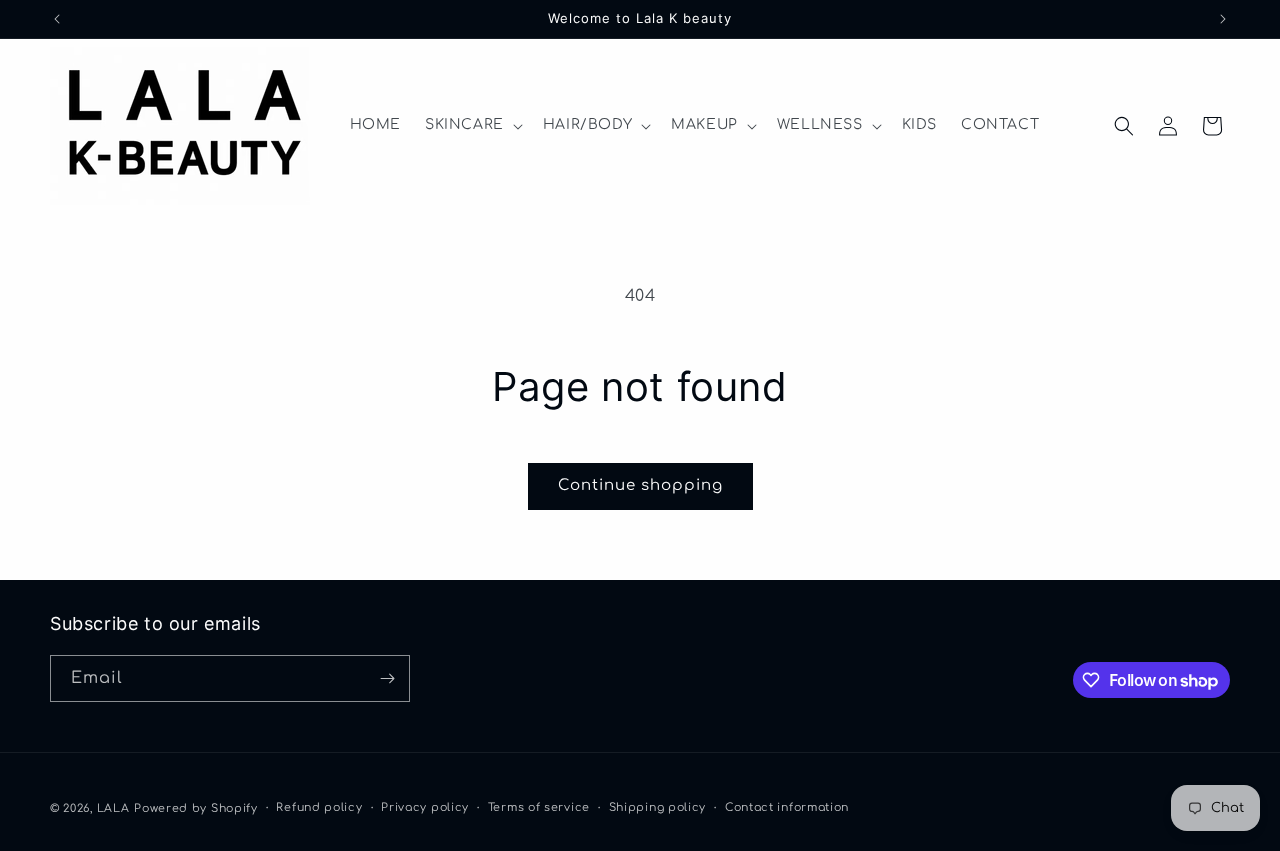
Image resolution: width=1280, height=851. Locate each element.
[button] (472, 125)
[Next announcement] (1223, 19)
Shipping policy (658, 807)
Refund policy (319, 807)
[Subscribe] (387, 678)
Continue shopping (640, 485)
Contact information (787, 807)
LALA (113, 808)
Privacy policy (425, 807)
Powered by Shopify (196, 808)
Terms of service (539, 807)
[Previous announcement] (57, 19)
